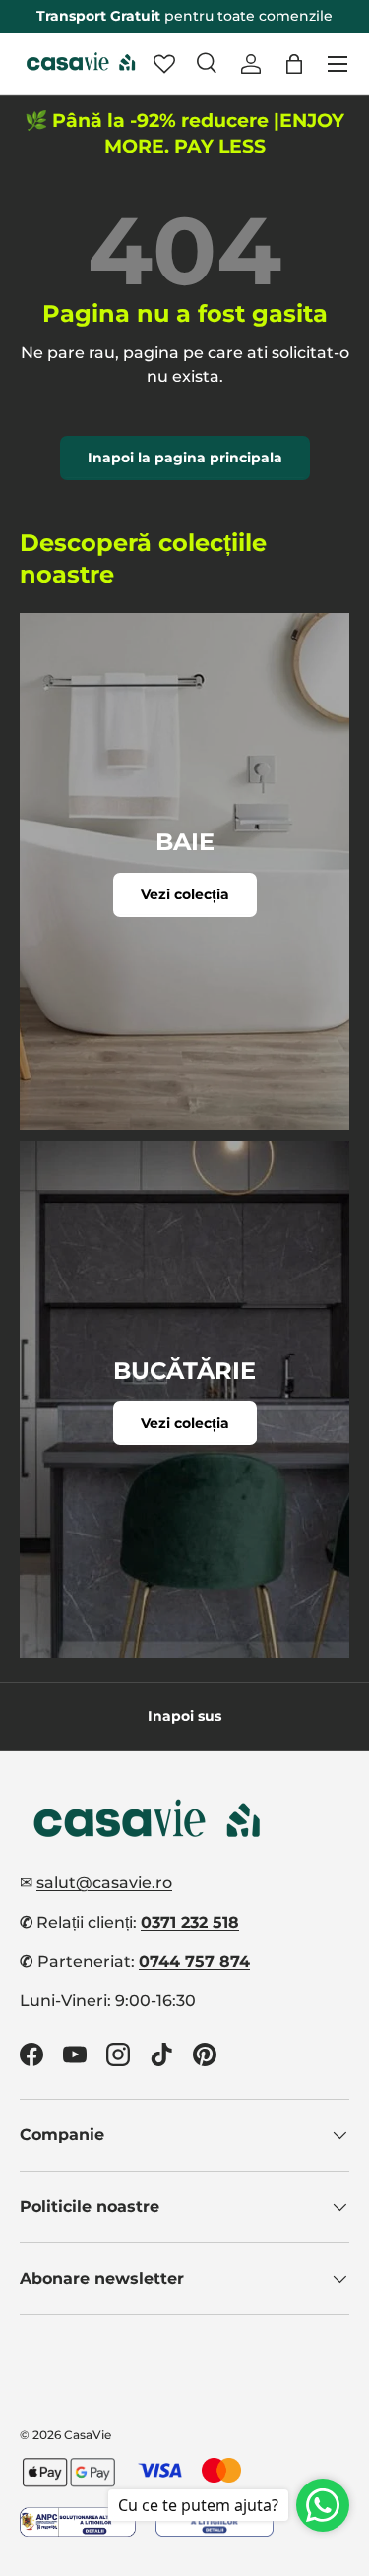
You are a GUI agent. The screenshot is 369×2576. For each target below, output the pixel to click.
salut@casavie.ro (104, 1883)
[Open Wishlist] (164, 64)
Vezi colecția (185, 894)
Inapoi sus (184, 1716)
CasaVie (88, 2435)
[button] (294, 64)
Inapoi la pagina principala (185, 458)
